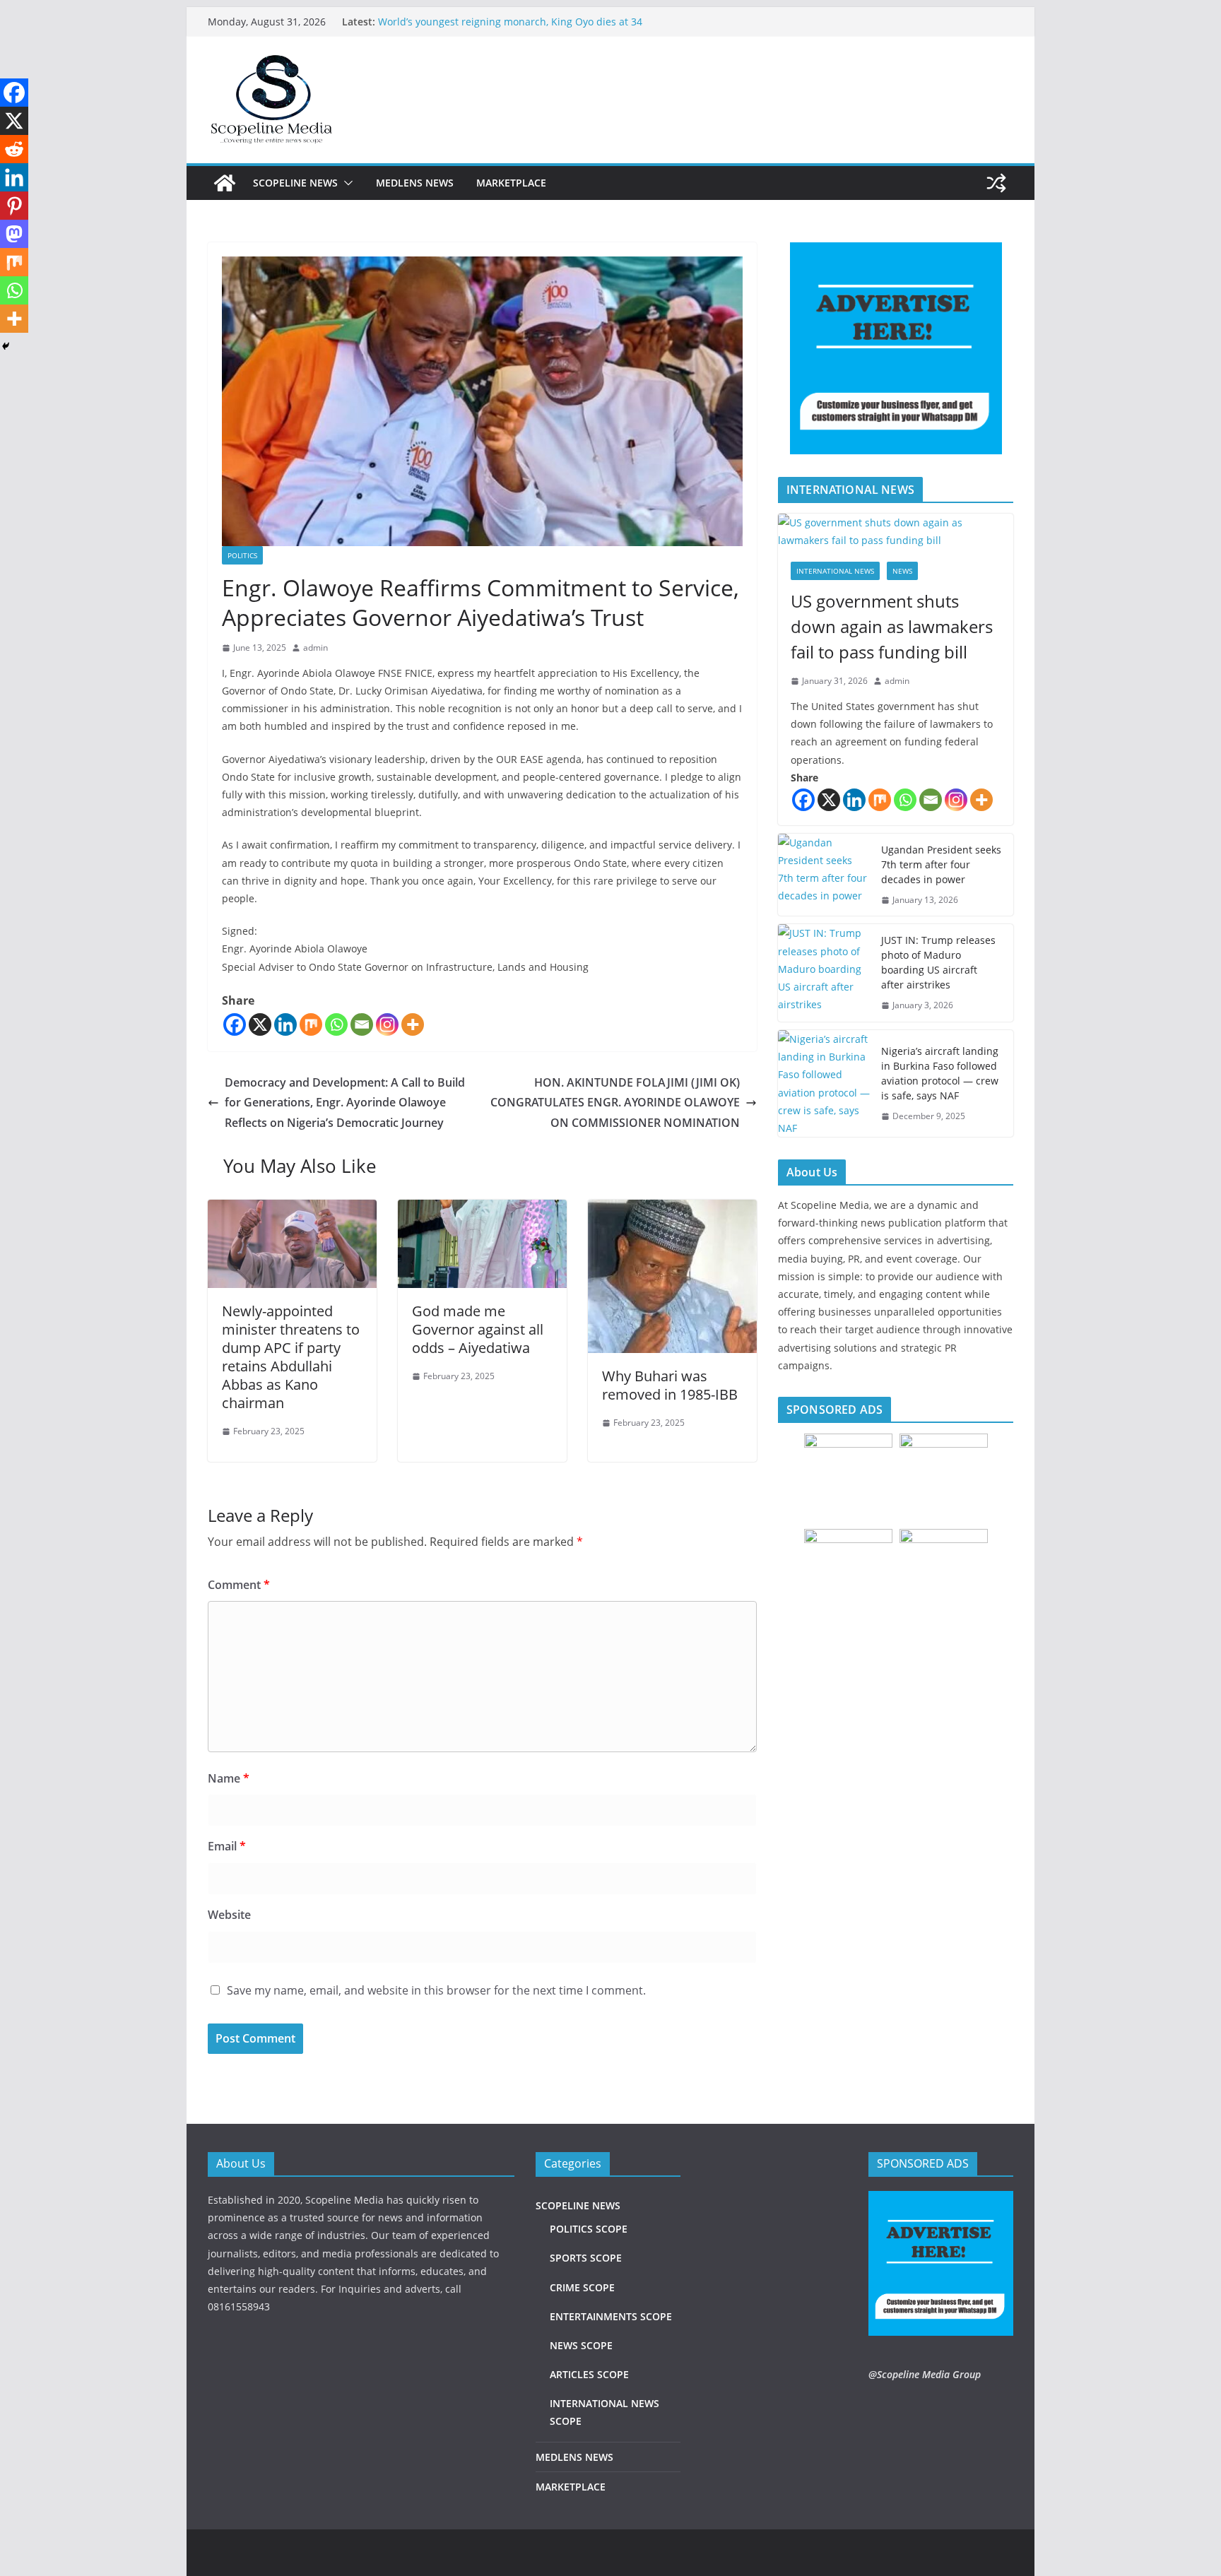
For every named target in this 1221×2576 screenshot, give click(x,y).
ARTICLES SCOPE (589, 2374)
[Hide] (6, 346)
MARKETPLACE (511, 183)
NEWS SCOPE (581, 2345)
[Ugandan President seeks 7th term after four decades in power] (824, 875)
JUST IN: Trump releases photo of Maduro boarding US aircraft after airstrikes (938, 962)
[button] (346, 183)
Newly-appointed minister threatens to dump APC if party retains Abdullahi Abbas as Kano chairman (291, 1357)
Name (229, 1778)
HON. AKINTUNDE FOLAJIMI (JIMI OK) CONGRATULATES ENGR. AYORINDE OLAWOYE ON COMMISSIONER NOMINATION (615, 1103)
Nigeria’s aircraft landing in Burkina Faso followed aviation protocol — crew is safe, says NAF (940, 1073)
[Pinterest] (14, 206)
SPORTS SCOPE (586, 2258)
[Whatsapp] (336, 1024)
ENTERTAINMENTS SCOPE (611, 2316)
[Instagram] (387, 1024)
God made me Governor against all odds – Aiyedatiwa (478, 1329)
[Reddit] (14, 149)
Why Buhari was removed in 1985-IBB (670, 1385)
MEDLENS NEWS (415, 183)
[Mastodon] (14, 234)
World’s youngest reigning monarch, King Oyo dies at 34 (510, 22)
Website (229, 1915)
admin (315, 648)
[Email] (362, 1024)
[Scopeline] (225, 183)
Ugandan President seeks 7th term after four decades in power (941, 864)
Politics (242, 555)
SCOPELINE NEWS (295, 183)
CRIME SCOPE (582, 2287)
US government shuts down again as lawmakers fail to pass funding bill (892, 626)
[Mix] (311, 1024)
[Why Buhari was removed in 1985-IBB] (672, 1210)
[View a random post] (996, 183)
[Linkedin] (285, 1024)
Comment (239, 1585)
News (902, 571)
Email (227, 1846)
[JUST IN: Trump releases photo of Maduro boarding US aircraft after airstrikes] (824, 973)
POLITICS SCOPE (589, 2229)
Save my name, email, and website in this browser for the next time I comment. (436, 1990)
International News (835, 571)
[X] (260, 1024)
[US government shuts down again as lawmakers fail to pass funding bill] (896, 531)
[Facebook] (235, 1024)
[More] (413, 1024)
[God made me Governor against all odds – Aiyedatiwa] (482, 1210)
